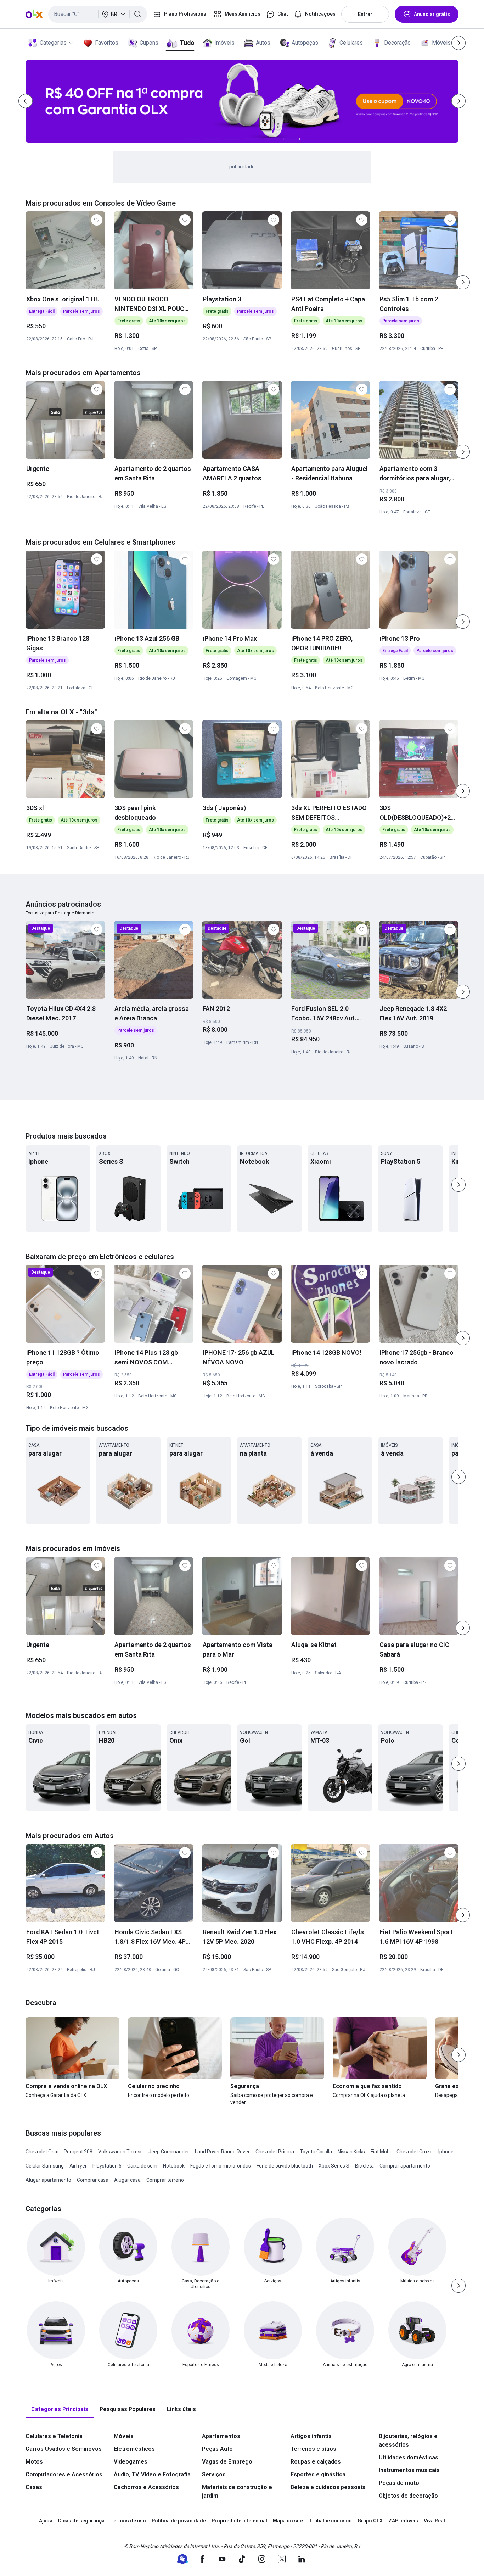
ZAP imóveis (403, 2521)
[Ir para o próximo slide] (463, 282)
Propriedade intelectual (239, 2521)
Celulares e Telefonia (54, 2436)
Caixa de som (142, 2166)
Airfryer (78, 2166)
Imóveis (224, 43)
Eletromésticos (134, 2449)
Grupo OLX (370, 2521)
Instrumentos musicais (409, 2470)
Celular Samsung (45, 2166)
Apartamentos (221, 2436)
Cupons (149, 43)
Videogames (131, 2462)
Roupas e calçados (316, 2462)
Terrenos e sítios (313, 2449)
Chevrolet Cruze (415, 2152)
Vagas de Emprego (227, 2462)
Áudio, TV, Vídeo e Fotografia (152, 2474)
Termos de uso (128, 2521)
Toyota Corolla (316, 2152)
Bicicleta (364, 2166)
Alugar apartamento (48, 2180)
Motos (34, 2462)
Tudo (187, 43)
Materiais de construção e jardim (237, 2491)
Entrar (365, 14)
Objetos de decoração (408, 2496)
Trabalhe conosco (330, 2521)
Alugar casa (127, 2180)
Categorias (53, 43)
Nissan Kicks (351, 2152)
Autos (263, 43)
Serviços (214, 2474)
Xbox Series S (334, 2166)
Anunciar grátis (432, 14)
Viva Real (434, 2521)
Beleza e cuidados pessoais (328, 2487)
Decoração (397, 43)
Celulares (351, 43)
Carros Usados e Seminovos (64, 2449)
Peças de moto (399, 2483)
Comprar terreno (165, 2180)
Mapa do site (288, 2521)
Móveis (441, 43)
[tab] (60, 2410)
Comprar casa (93, 2180)
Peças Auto (217, 2449)
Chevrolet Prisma (275, 2152)
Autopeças (305, 43)
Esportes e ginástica (318, 2474)
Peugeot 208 (78, 2152)
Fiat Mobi (381, 2152)
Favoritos (107, 43)
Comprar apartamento (405, 2166)
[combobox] (98, 14)
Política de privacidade (179, 2521)
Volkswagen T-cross (120, 2152)
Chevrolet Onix (42, 2152)
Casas (34, 2487)
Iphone (446, 2152)
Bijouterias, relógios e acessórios (408, 2440)
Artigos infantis (311, 2436)
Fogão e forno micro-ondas (221, 2166)
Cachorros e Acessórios (146, 2487)
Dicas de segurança (81, 2521)
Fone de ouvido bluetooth (285, 2166)
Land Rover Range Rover (222, 2152)
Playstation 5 (107, 2166)
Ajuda (46, 2521)
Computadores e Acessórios (64, 2474)
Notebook (174, 2166)
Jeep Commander (169, 2152)
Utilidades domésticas (409, 2457)
